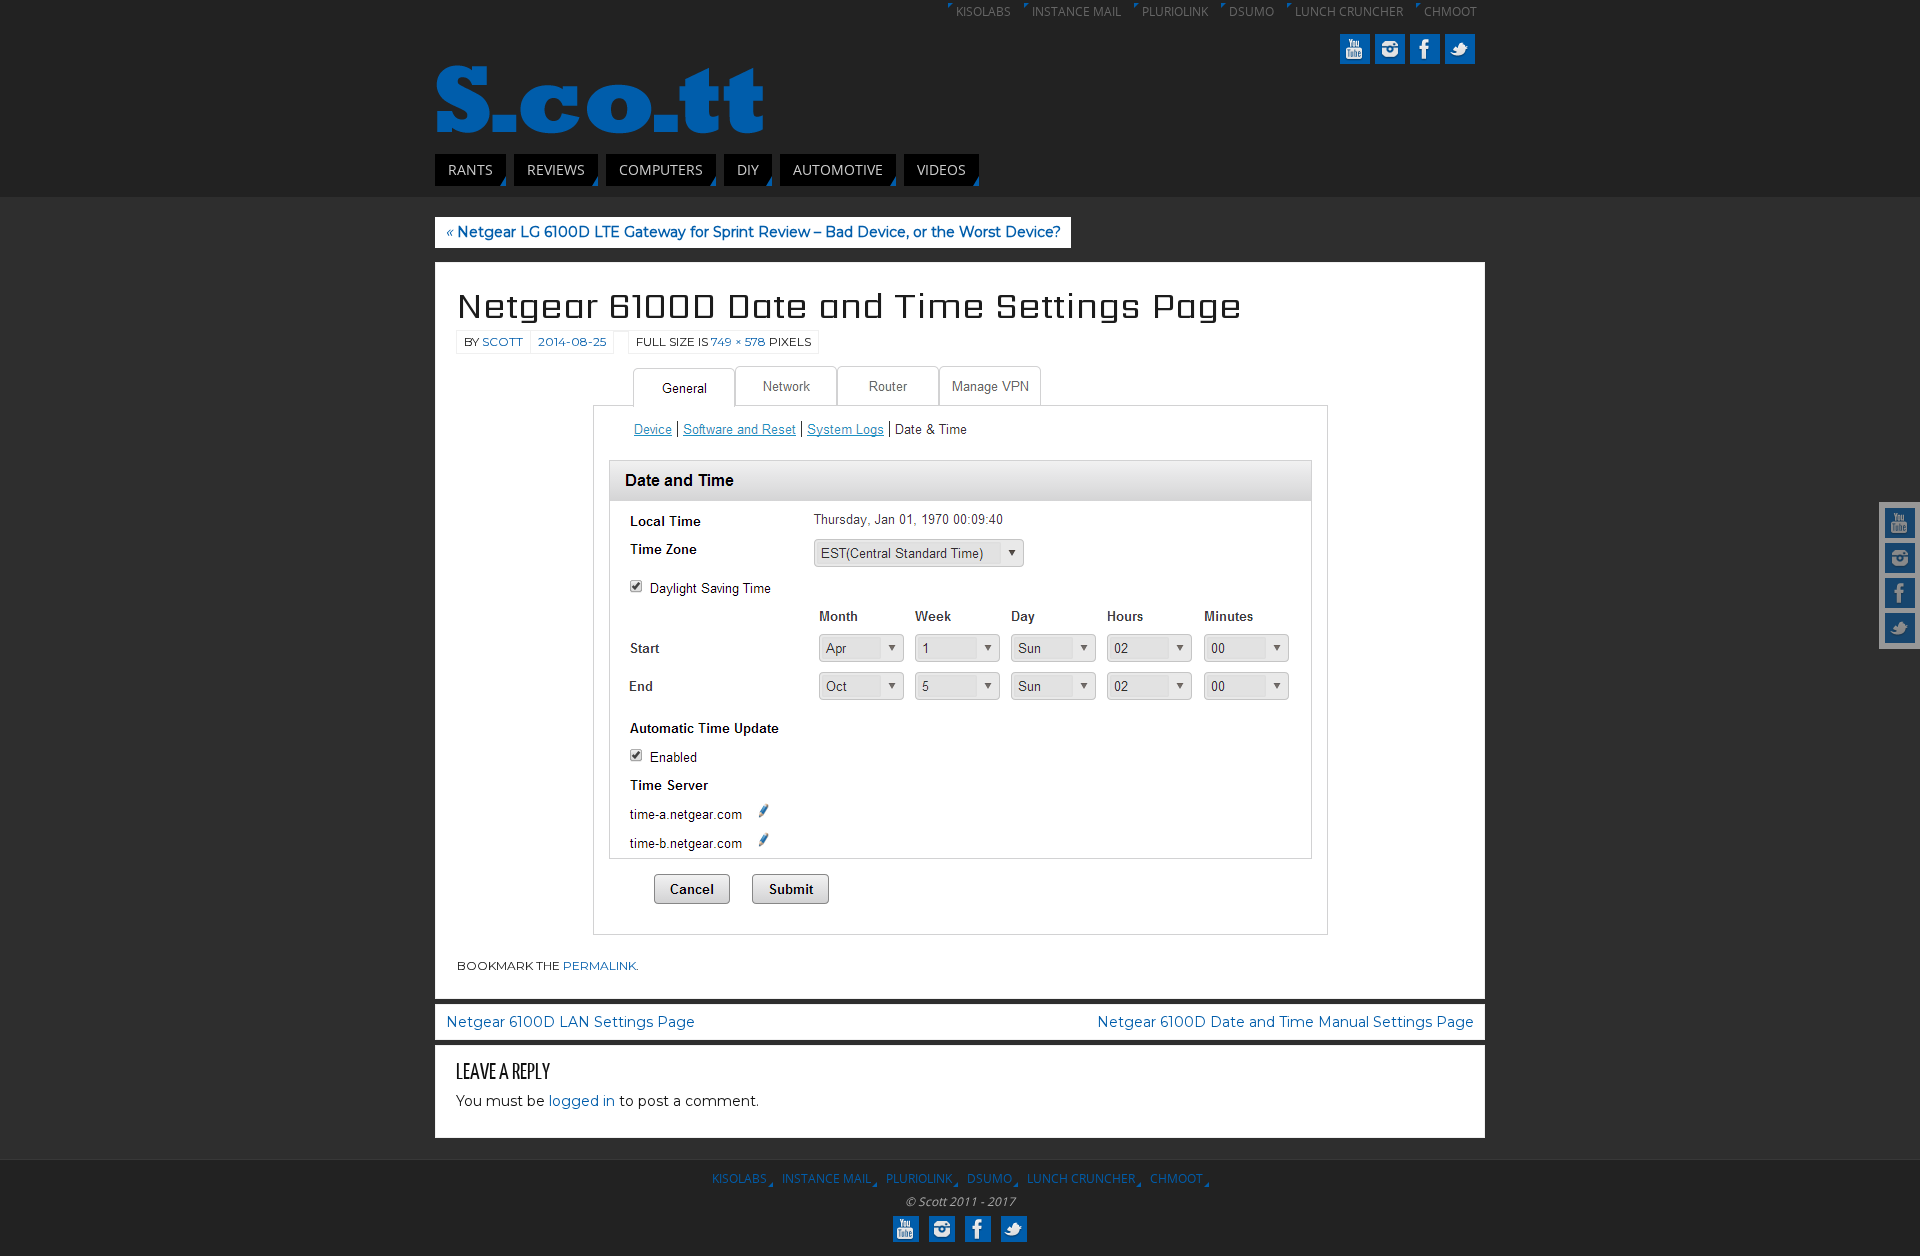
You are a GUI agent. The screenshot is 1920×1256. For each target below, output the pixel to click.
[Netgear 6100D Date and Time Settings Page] (960, 651)
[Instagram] (1900, 558)
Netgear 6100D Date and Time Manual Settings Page (1285, 1022)
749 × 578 (738, 341)
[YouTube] (1900, 523)
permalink (599, 965)
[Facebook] (1900, 593)
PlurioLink (1175, 11)
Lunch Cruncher (1349, 11)
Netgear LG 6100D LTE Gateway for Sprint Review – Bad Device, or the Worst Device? (753, 232)
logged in (582, 1101)
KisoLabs (983, 11)
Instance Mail (1076, 11)
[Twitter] (1900, 628)
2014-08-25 (572, 341)
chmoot (1450, 11)
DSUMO (1251, 11)
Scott (502, 341)
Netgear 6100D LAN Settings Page (570, 1022)
